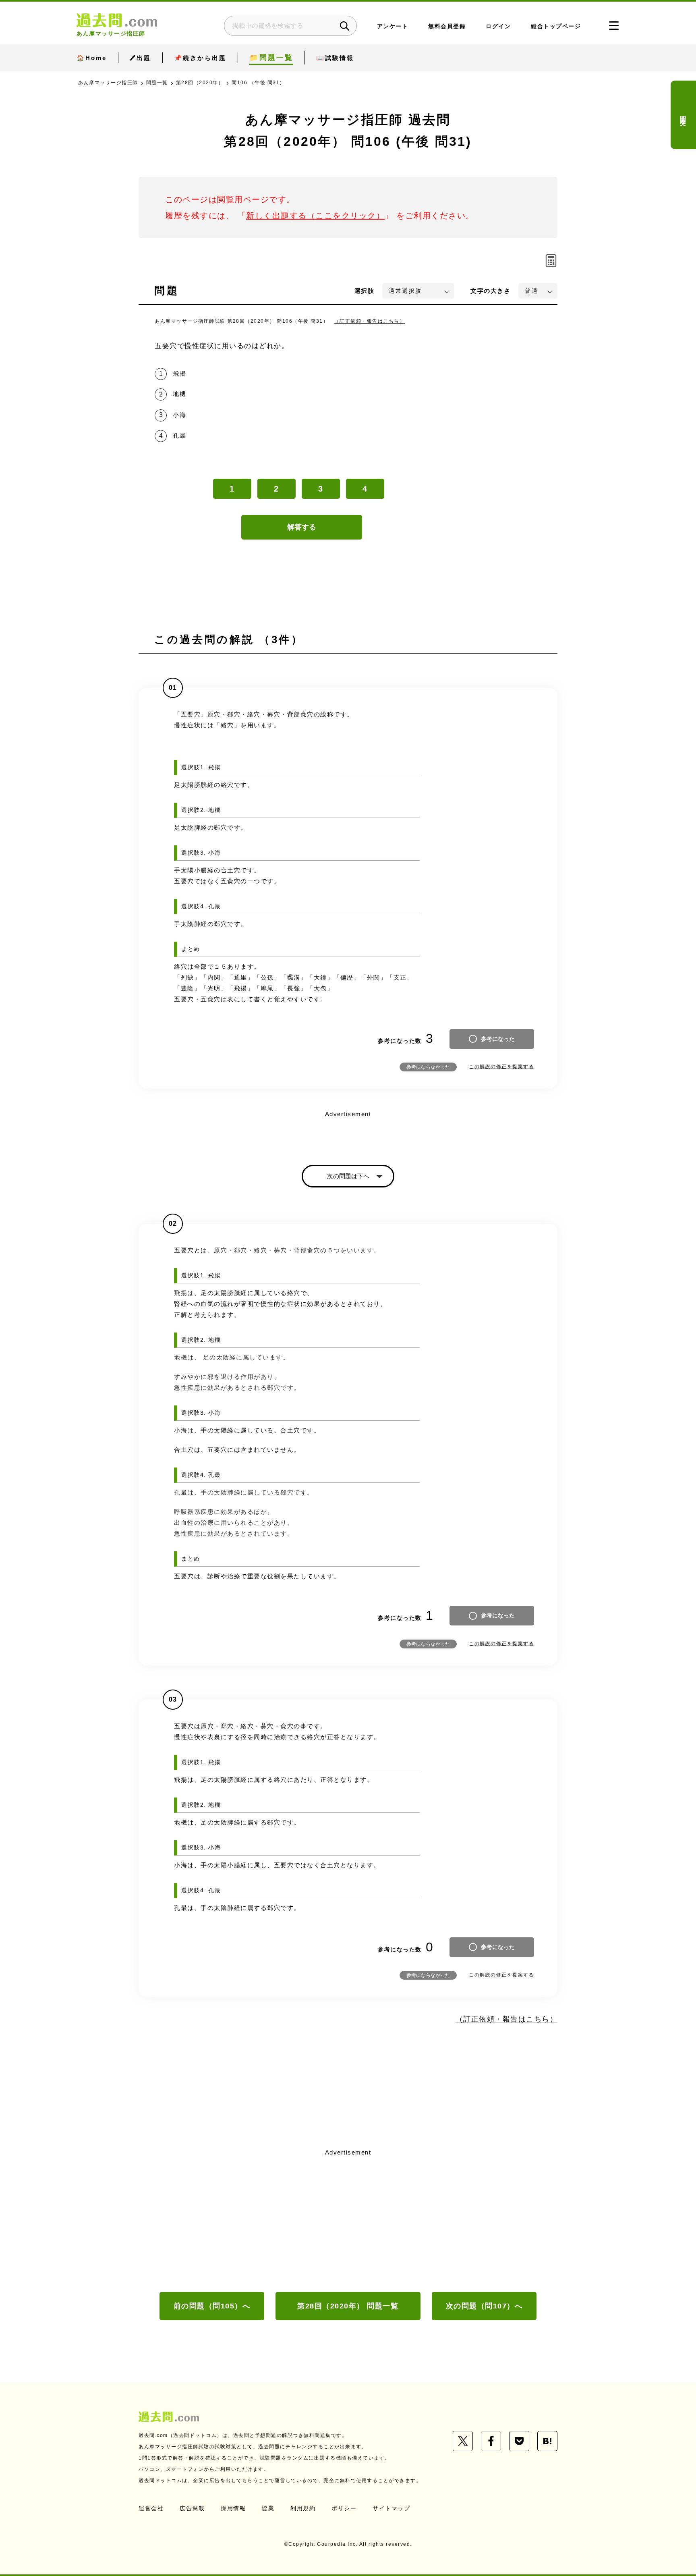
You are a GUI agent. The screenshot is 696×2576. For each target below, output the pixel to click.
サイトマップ (391, 2508)
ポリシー (344, 2508)
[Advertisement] (348, 2219)
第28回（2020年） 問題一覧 (348, 2306)
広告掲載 (192, 2508)
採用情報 (233, 2508)
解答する (302, 527)
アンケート (393, 26)
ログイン (498, 26)
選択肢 (365, 291)
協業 (268, 2508)
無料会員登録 (447, 26)
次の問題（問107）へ (484, 2306)
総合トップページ (556, 26)
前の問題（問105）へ (212, 2306)
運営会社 (151, 2508)
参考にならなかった (428, 1067)
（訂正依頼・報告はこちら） (370, 321)
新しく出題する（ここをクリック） (315, 216)
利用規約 (303, 2508)
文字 (490, 291)
